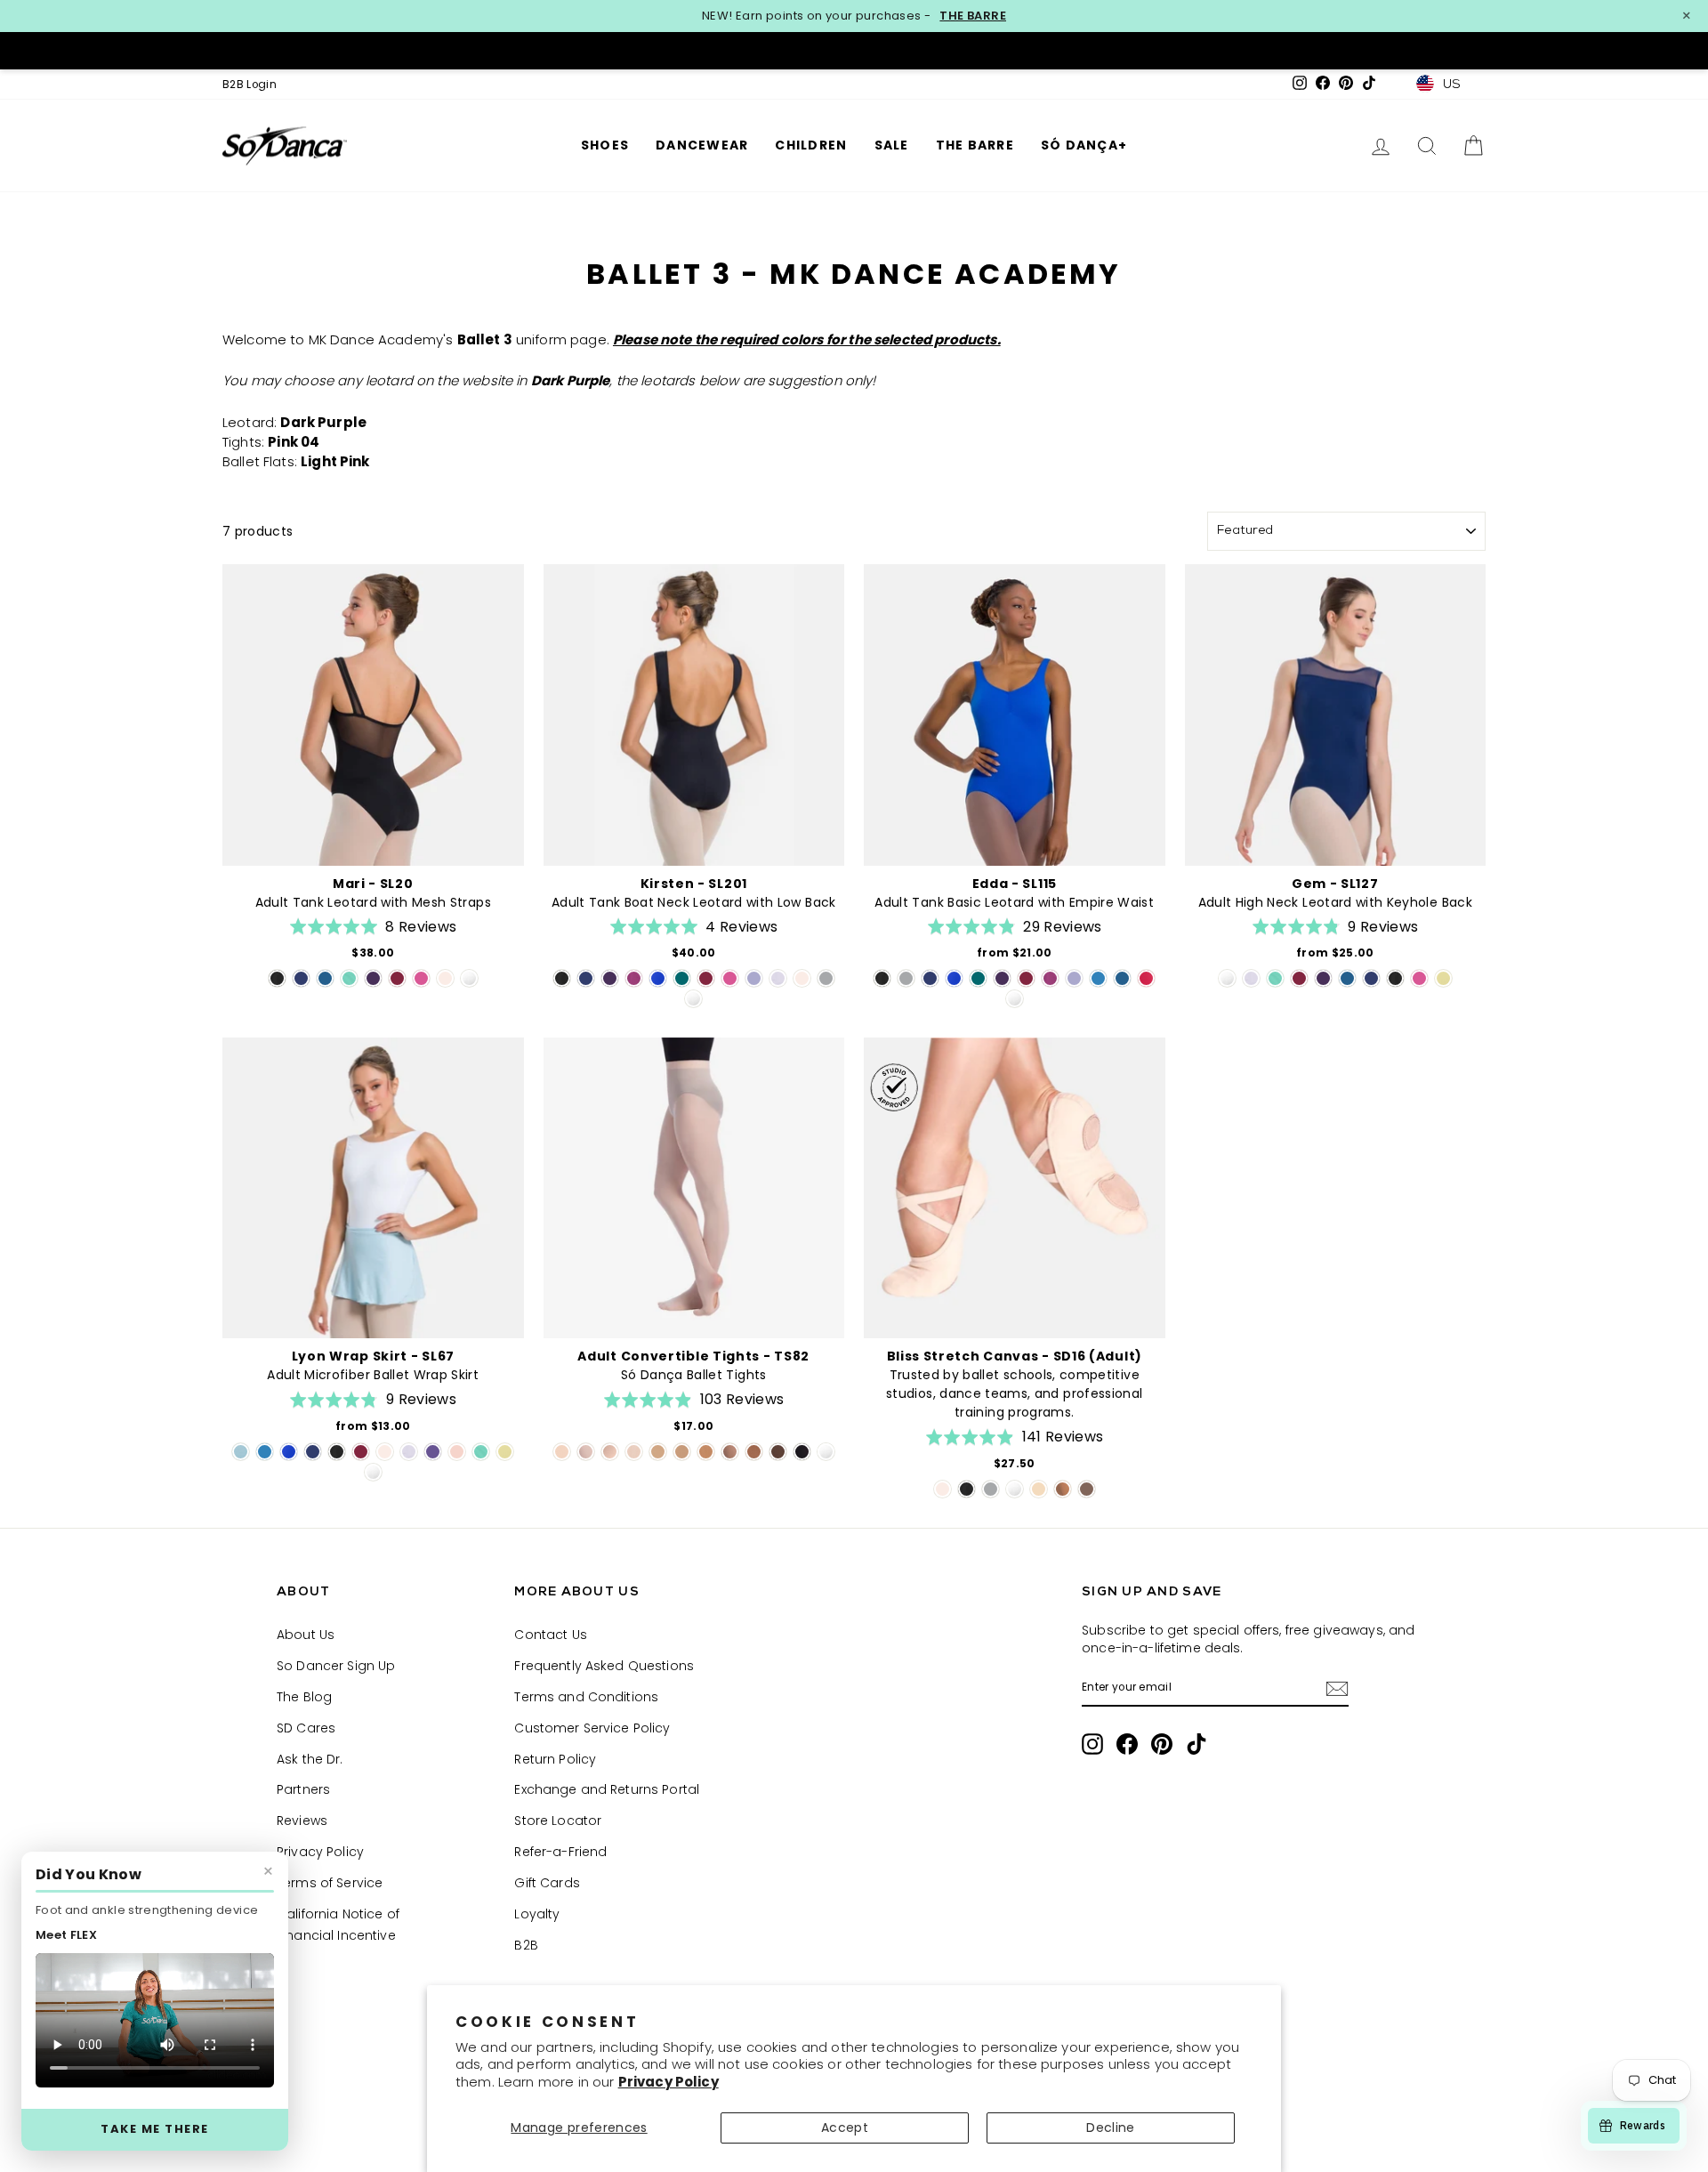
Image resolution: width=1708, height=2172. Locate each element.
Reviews (302, 1821)
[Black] (277, 978)
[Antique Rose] (457, 1452)
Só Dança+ (1084, 145)
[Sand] (1039, 1489)
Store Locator (558, 1821)
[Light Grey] (826, 978)
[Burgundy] (397, 978)
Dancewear (702, 145)
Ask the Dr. (310, 1759)
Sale (892, 145)
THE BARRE (973, 16)
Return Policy (555, 1759)
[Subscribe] (1337, 1688)
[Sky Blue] (1098, 978)
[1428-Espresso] (778, 1452)
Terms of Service (330, 1883)
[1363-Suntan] (706, 1452)
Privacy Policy (669, 2082)
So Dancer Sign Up (336, 1666)
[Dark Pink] (421, 978)
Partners (303, 1789)
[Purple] (433, 1452)
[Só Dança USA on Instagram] (1092, 1744)
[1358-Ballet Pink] (586, 1452)
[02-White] (826, 1452)
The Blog (304, 1697)
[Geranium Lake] (1146, 978)
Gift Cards (547, 1883)
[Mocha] (1087, 1489)
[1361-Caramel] (658, 1452)
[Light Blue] (241, 1452)
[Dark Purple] (373, 978)
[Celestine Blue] (658, 978)
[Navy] (301, 978)
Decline (1110, 2128)
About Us (306, 1635)
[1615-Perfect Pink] (610, 1452)
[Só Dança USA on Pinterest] (1162, 1744)
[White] (469, 978)
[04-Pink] (634, 1452)
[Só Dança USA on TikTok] (1196, 1744)
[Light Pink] (445, 978)
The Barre (975, 145)
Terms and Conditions (586, 1697)
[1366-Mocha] (754, 1452)
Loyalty (537, 1914)
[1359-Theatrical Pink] (562, 1452)
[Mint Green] (349, 978)
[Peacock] (325, 978)
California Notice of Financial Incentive (338, 1925)
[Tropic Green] (682, 978)
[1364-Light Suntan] (682, 1452)
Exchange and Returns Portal (607, 1789)
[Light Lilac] (778, 978)
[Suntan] (1063, 1489)
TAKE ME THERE (155, 2129)
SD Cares (306, 1728)
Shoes (605, 145)
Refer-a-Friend (560, 1852)
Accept (845, 2128)
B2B (526, 1945)
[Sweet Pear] (1443, 978)
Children (811, 145)
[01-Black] (802, 1452)
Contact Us (550, 1635)
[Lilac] (754, 978)
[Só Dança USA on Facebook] (1127, 1744)
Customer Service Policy (592, 1728)
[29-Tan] (730, 1452)
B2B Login (250, 85)
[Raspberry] (634, 978)
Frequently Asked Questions (604, 1666)
